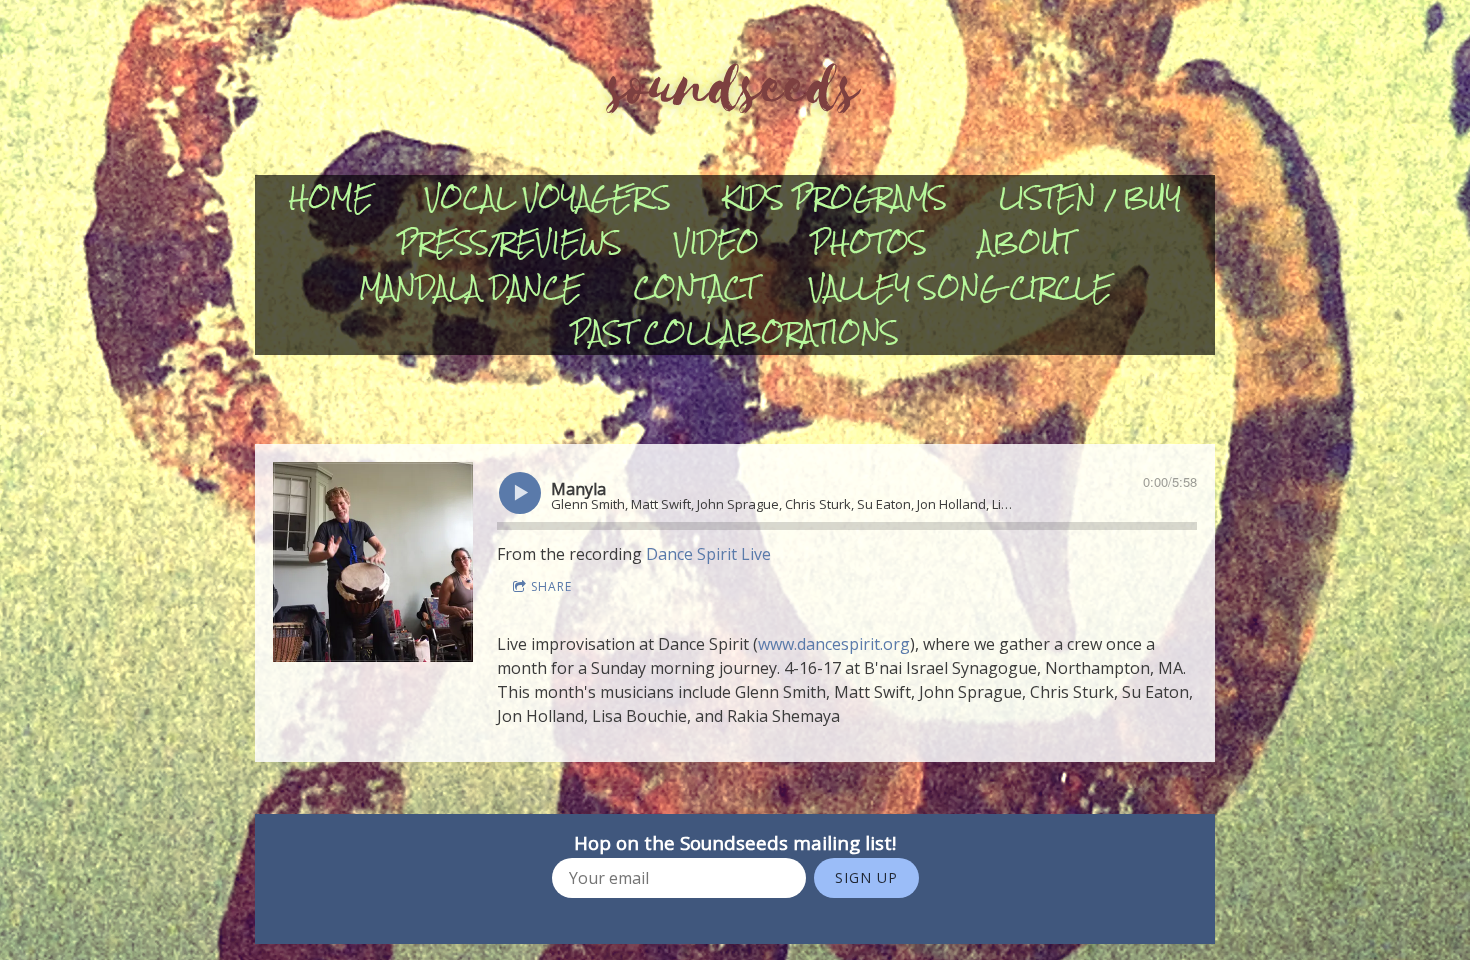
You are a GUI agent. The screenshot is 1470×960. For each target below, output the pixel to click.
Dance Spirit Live (708, 554)
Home (331, 197)
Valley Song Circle (960, 287)
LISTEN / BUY (1090, 197)
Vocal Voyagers (548, 197)
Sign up (866, 877)
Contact (695, 287)
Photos (869, 242)
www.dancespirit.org (834, 644)
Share (551, 586)
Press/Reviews (510, 242)
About (1026, 242)
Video (716, 242)
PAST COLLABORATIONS (735, 332)
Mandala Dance (470, 287)
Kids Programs (835, 197)
